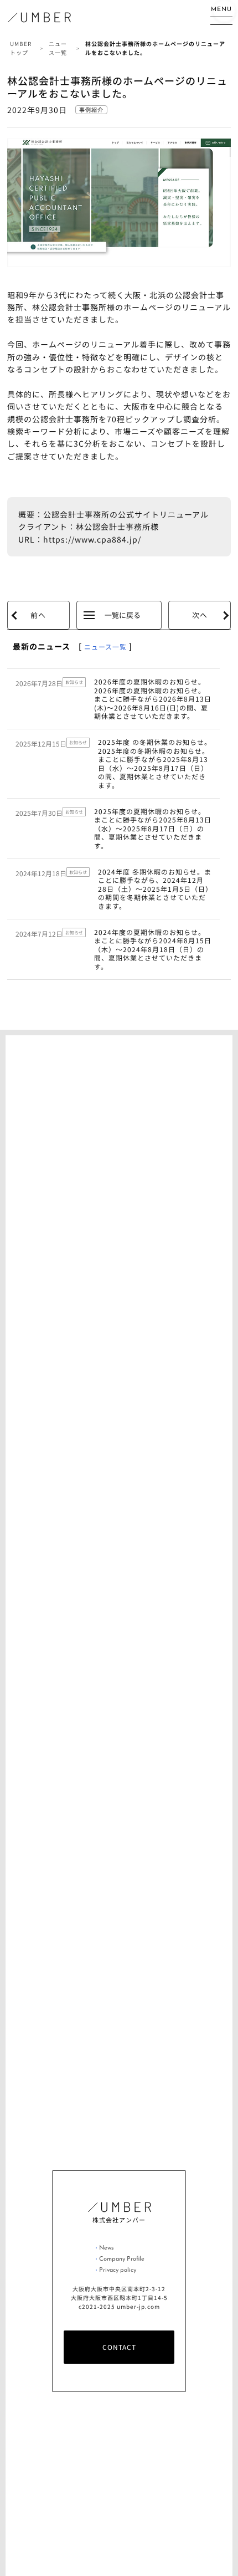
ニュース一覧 (105, 646)
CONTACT (119, 2347)
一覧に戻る (123, 615)
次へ (200, 615)
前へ (38, 615)
